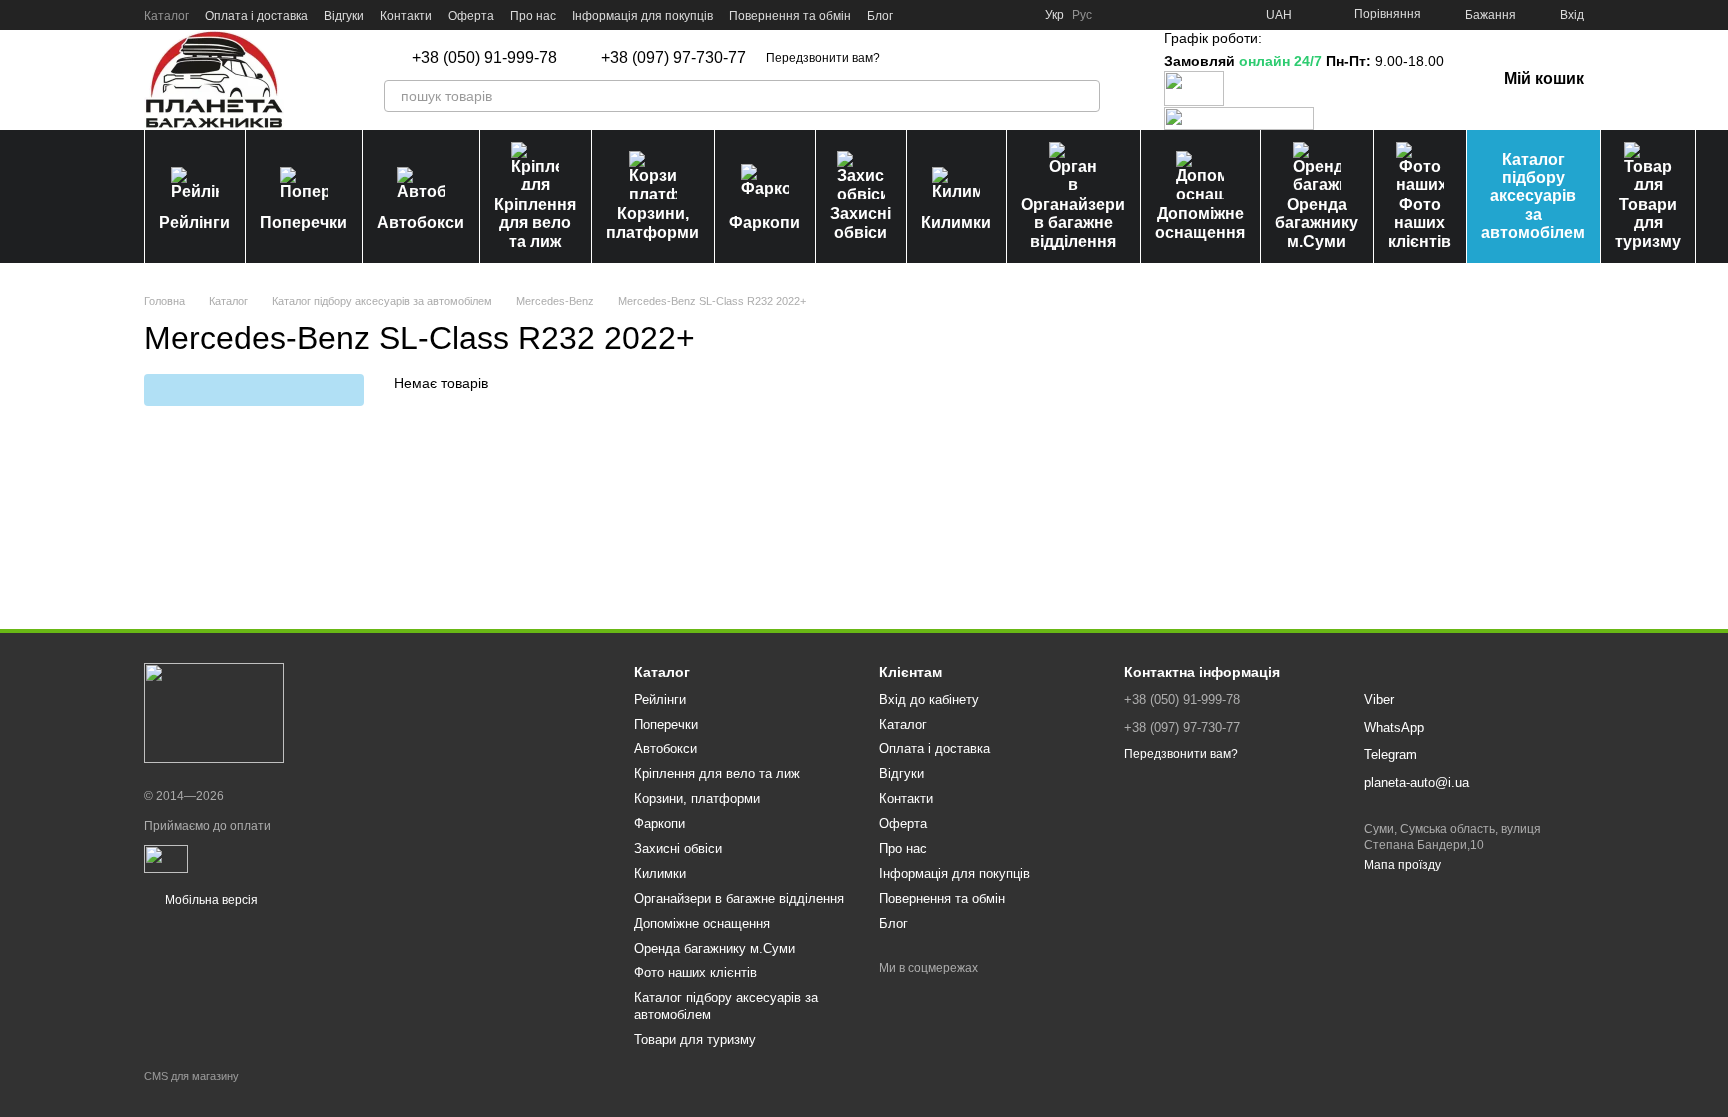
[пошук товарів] (1084, 96)
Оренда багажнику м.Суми (1316, 223)
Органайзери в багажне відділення (1073, 223)
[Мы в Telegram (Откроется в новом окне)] (993, 15)
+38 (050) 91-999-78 (484, 58)
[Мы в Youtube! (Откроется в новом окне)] (945, 15)
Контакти (406, 16)
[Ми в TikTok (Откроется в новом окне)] (1017, 15)
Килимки (956, 222)
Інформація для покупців (642, 16)
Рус (1082, 15)
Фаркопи (764, 222)
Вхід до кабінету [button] (929, 699)
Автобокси (420, 222)
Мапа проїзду (1402, 865)
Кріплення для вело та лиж (535, 223)
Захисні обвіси (860, 222)
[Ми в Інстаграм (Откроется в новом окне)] (969, 15)
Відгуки (344, 16)
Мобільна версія (210, 900)
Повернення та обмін (790, 16)
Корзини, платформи (652, 222)
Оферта (471, 16)
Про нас (533, 16)
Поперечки (303, 222)
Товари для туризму (1648, 223)
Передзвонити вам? (823, 58)
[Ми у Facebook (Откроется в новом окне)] (921, 15)
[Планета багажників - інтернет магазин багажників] (214, 713)
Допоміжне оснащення (1200, 222)
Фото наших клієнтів (1419, 223)
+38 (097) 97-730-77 (673, 58)
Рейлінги (194, 222)
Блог (880, 16)
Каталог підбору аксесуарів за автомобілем (1533, 196)
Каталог (166, 16)
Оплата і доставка (256, 16)
